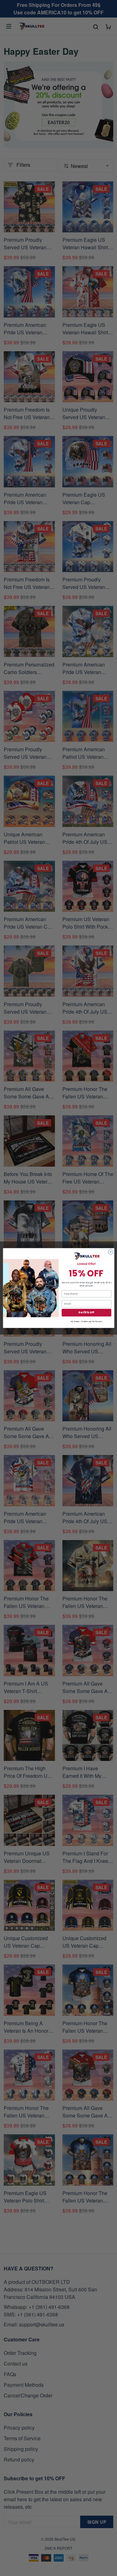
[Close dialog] (110, 1252)
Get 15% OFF (86, 1313)
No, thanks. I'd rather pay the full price (86, 1322)
